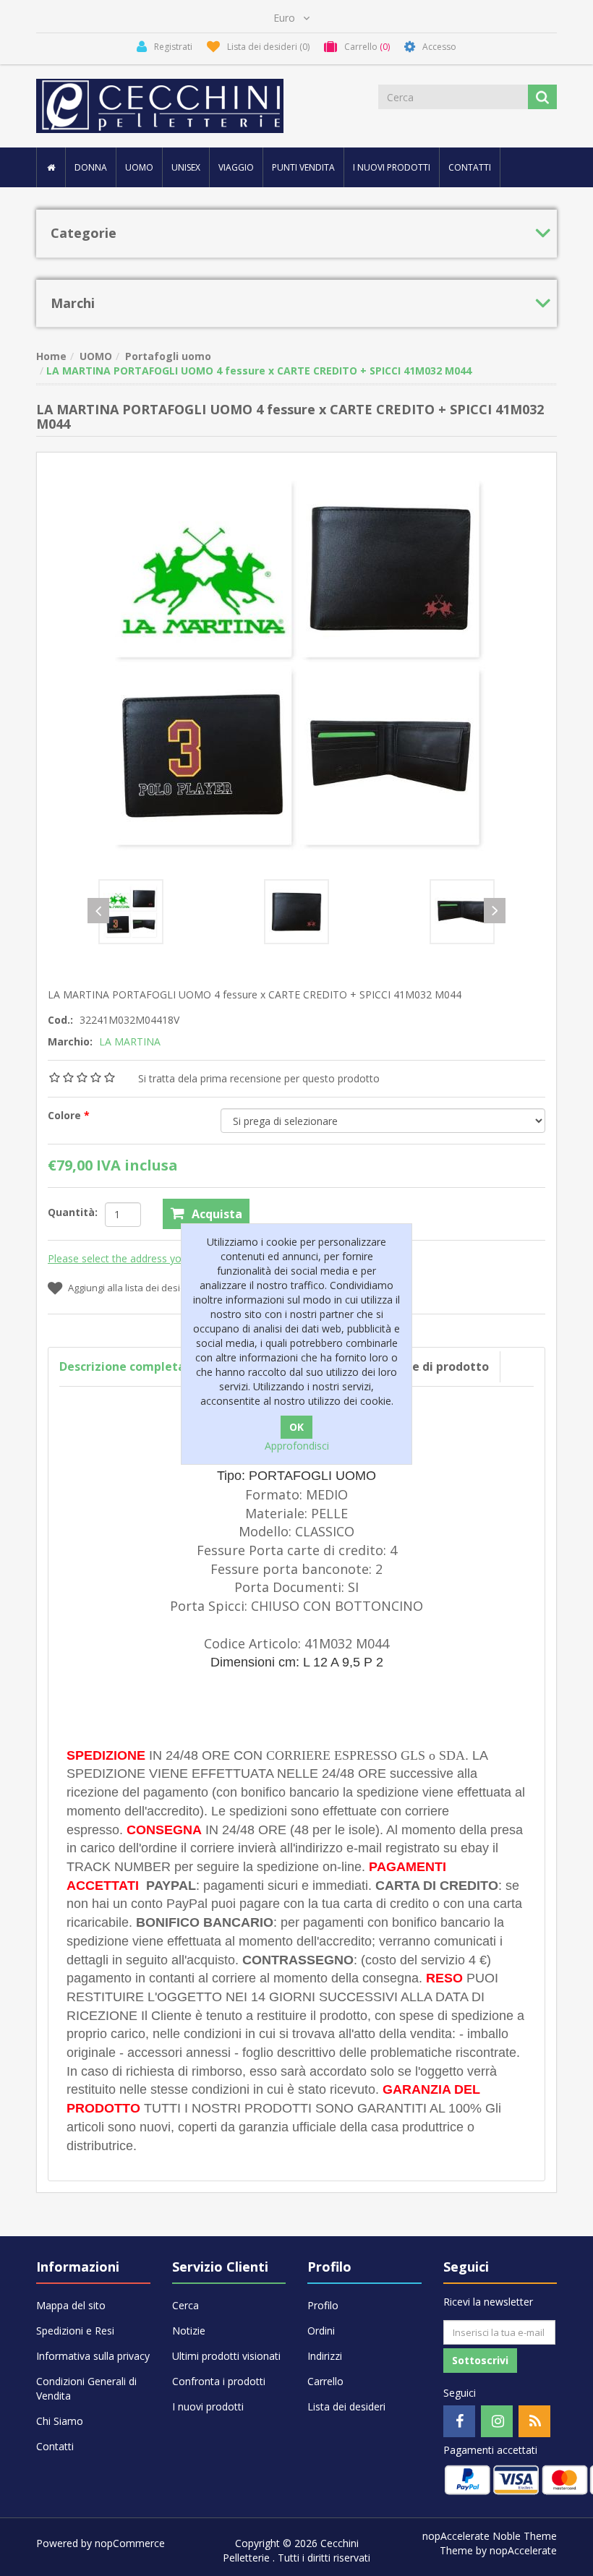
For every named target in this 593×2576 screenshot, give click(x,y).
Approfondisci (297, 1446)
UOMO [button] (139, 167)
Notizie (189, 2331)
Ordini (321, 2331)
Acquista (217, 1214)
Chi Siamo (60, 2421)
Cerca (185, 2305)
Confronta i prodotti (219, 2381)
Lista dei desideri (346, 2406)
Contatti (470, 167)
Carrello (325, 2381)
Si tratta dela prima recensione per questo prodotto (259, 1078)
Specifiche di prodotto (425, 1366)
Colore (66, 1115)
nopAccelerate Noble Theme (490, 2536)
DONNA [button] (91, 167)
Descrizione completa (122, 1366)
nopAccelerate (523, 2550)
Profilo (323, 2305)
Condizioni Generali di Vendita (86, 2388)
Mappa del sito (71, 2305)
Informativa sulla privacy (93, 2356)
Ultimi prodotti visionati (226, 2356)
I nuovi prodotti (392, 167)
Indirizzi (325, 2356)
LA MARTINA (130, 1041)
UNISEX (186, 167)
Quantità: (73, 1212)
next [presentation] (495, 911)
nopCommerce (130, 2543)
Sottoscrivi (480, 2360)
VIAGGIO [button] (236, 167)
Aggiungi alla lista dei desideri (133, 1288)
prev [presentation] (98, 911)
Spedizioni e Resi (75, 2331)
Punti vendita (303, 167)
